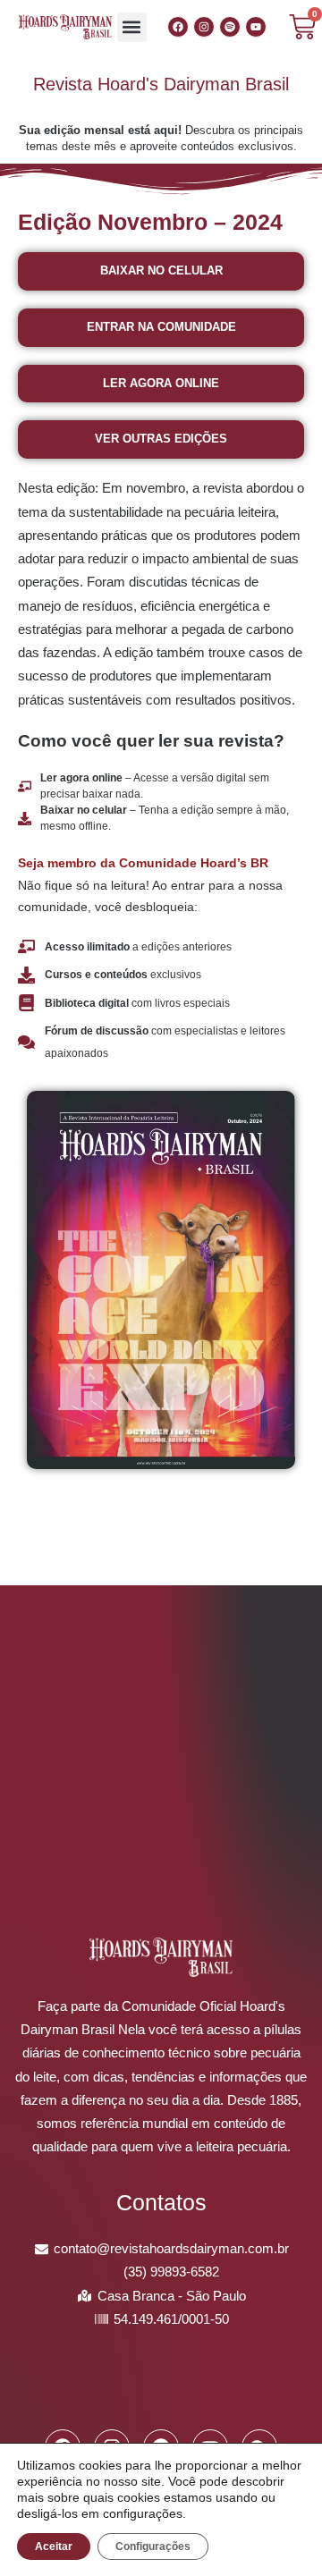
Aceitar (54, 2546)
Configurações (153, 2546)
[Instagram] (204, 27)
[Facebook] (178, 27)
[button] (132, 27)
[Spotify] (230, 27)
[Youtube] (256, 27)
